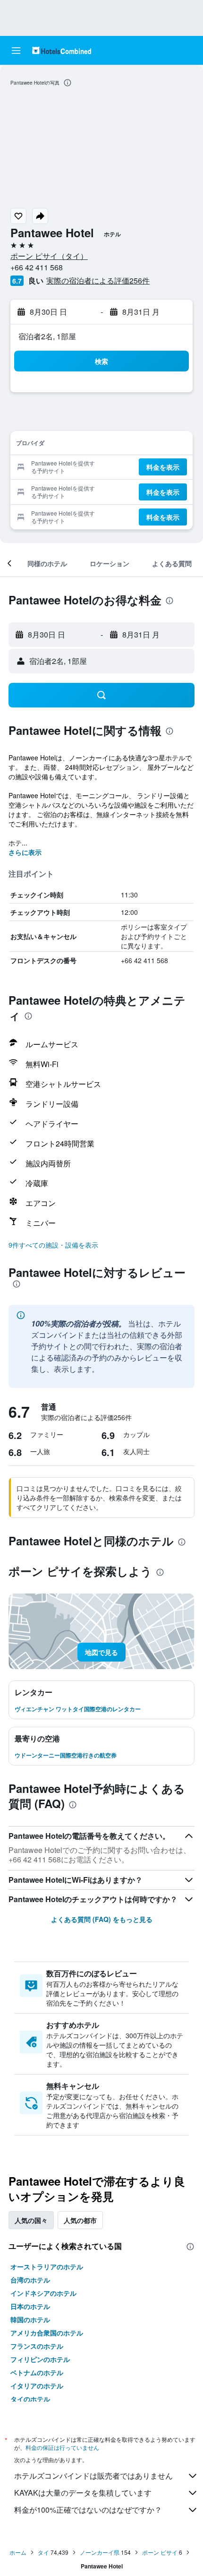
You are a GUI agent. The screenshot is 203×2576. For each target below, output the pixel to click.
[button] (16, 51)
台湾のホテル (30, 2280)
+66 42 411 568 (37, 267)
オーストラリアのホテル (47, 2266)
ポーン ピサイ (160, 2552)
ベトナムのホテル (37, 2372)
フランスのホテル (37, 2346)
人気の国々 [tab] (31, 2220)
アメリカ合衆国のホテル (47, 2333)
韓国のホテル (30, 2319)
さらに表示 (25, 852)
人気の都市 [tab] (80, 2220)
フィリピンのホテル (40, 2359)
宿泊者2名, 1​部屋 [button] (47, 336)
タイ (43, 2552)
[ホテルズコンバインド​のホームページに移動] (62, 50)
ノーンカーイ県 (100, 2552)
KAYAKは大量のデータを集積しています (83, 2493)
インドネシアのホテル (43, 2293)
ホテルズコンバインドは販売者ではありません (93, 2476)
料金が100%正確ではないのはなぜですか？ (88, 2510)
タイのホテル (30, 2399)
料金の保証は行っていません (62, 2447)
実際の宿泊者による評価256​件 (98, 280)
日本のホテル (30, 2306)
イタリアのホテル (37, 2386)
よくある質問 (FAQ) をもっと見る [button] (102, 1919)
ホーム (18, 2552)
